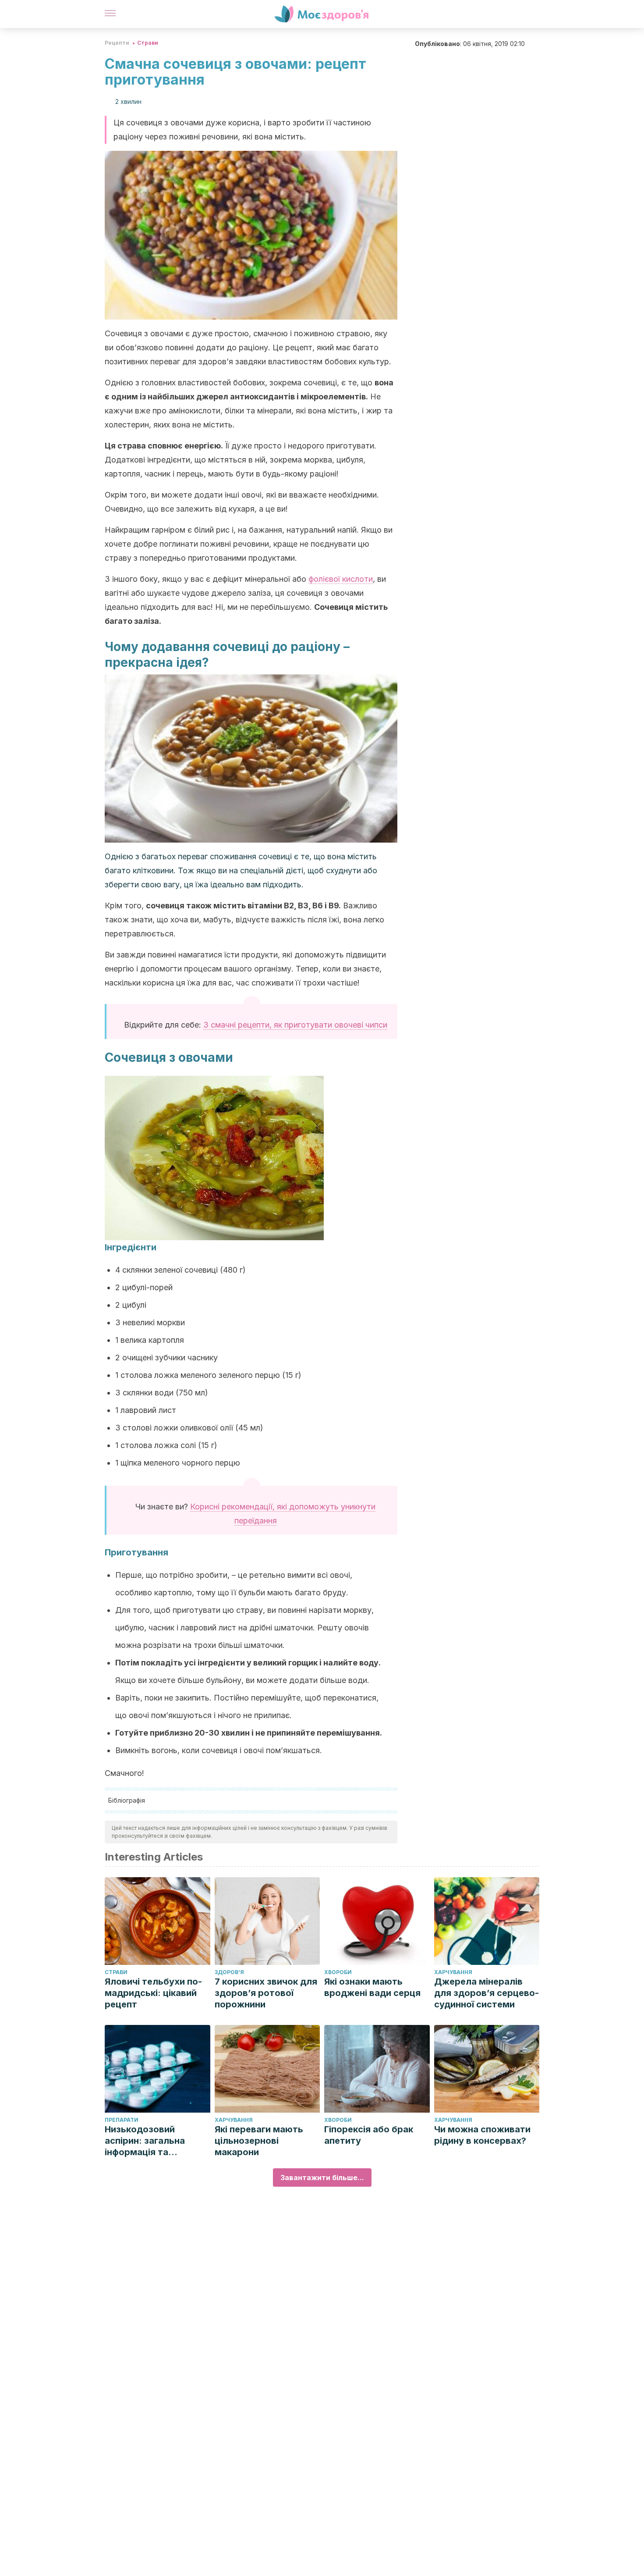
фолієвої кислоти (341, 579)
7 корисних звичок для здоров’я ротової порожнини (266, 1993)
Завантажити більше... (322, 2178)
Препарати (122, 2120)
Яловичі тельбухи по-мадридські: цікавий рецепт (153, 1993)
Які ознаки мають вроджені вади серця (372, 1987)
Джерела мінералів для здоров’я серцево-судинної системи (487, 1993)
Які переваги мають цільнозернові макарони (259, 2141)
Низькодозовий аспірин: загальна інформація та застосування (145, 2141)
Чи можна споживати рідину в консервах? (482, 2135)
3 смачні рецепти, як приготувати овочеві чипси (295, 1025)
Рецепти (117, 43)
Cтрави (148, 43)
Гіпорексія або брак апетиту (369, 2135)
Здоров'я (229, 1972)
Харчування (453, 1972)
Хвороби (338, 1972)
